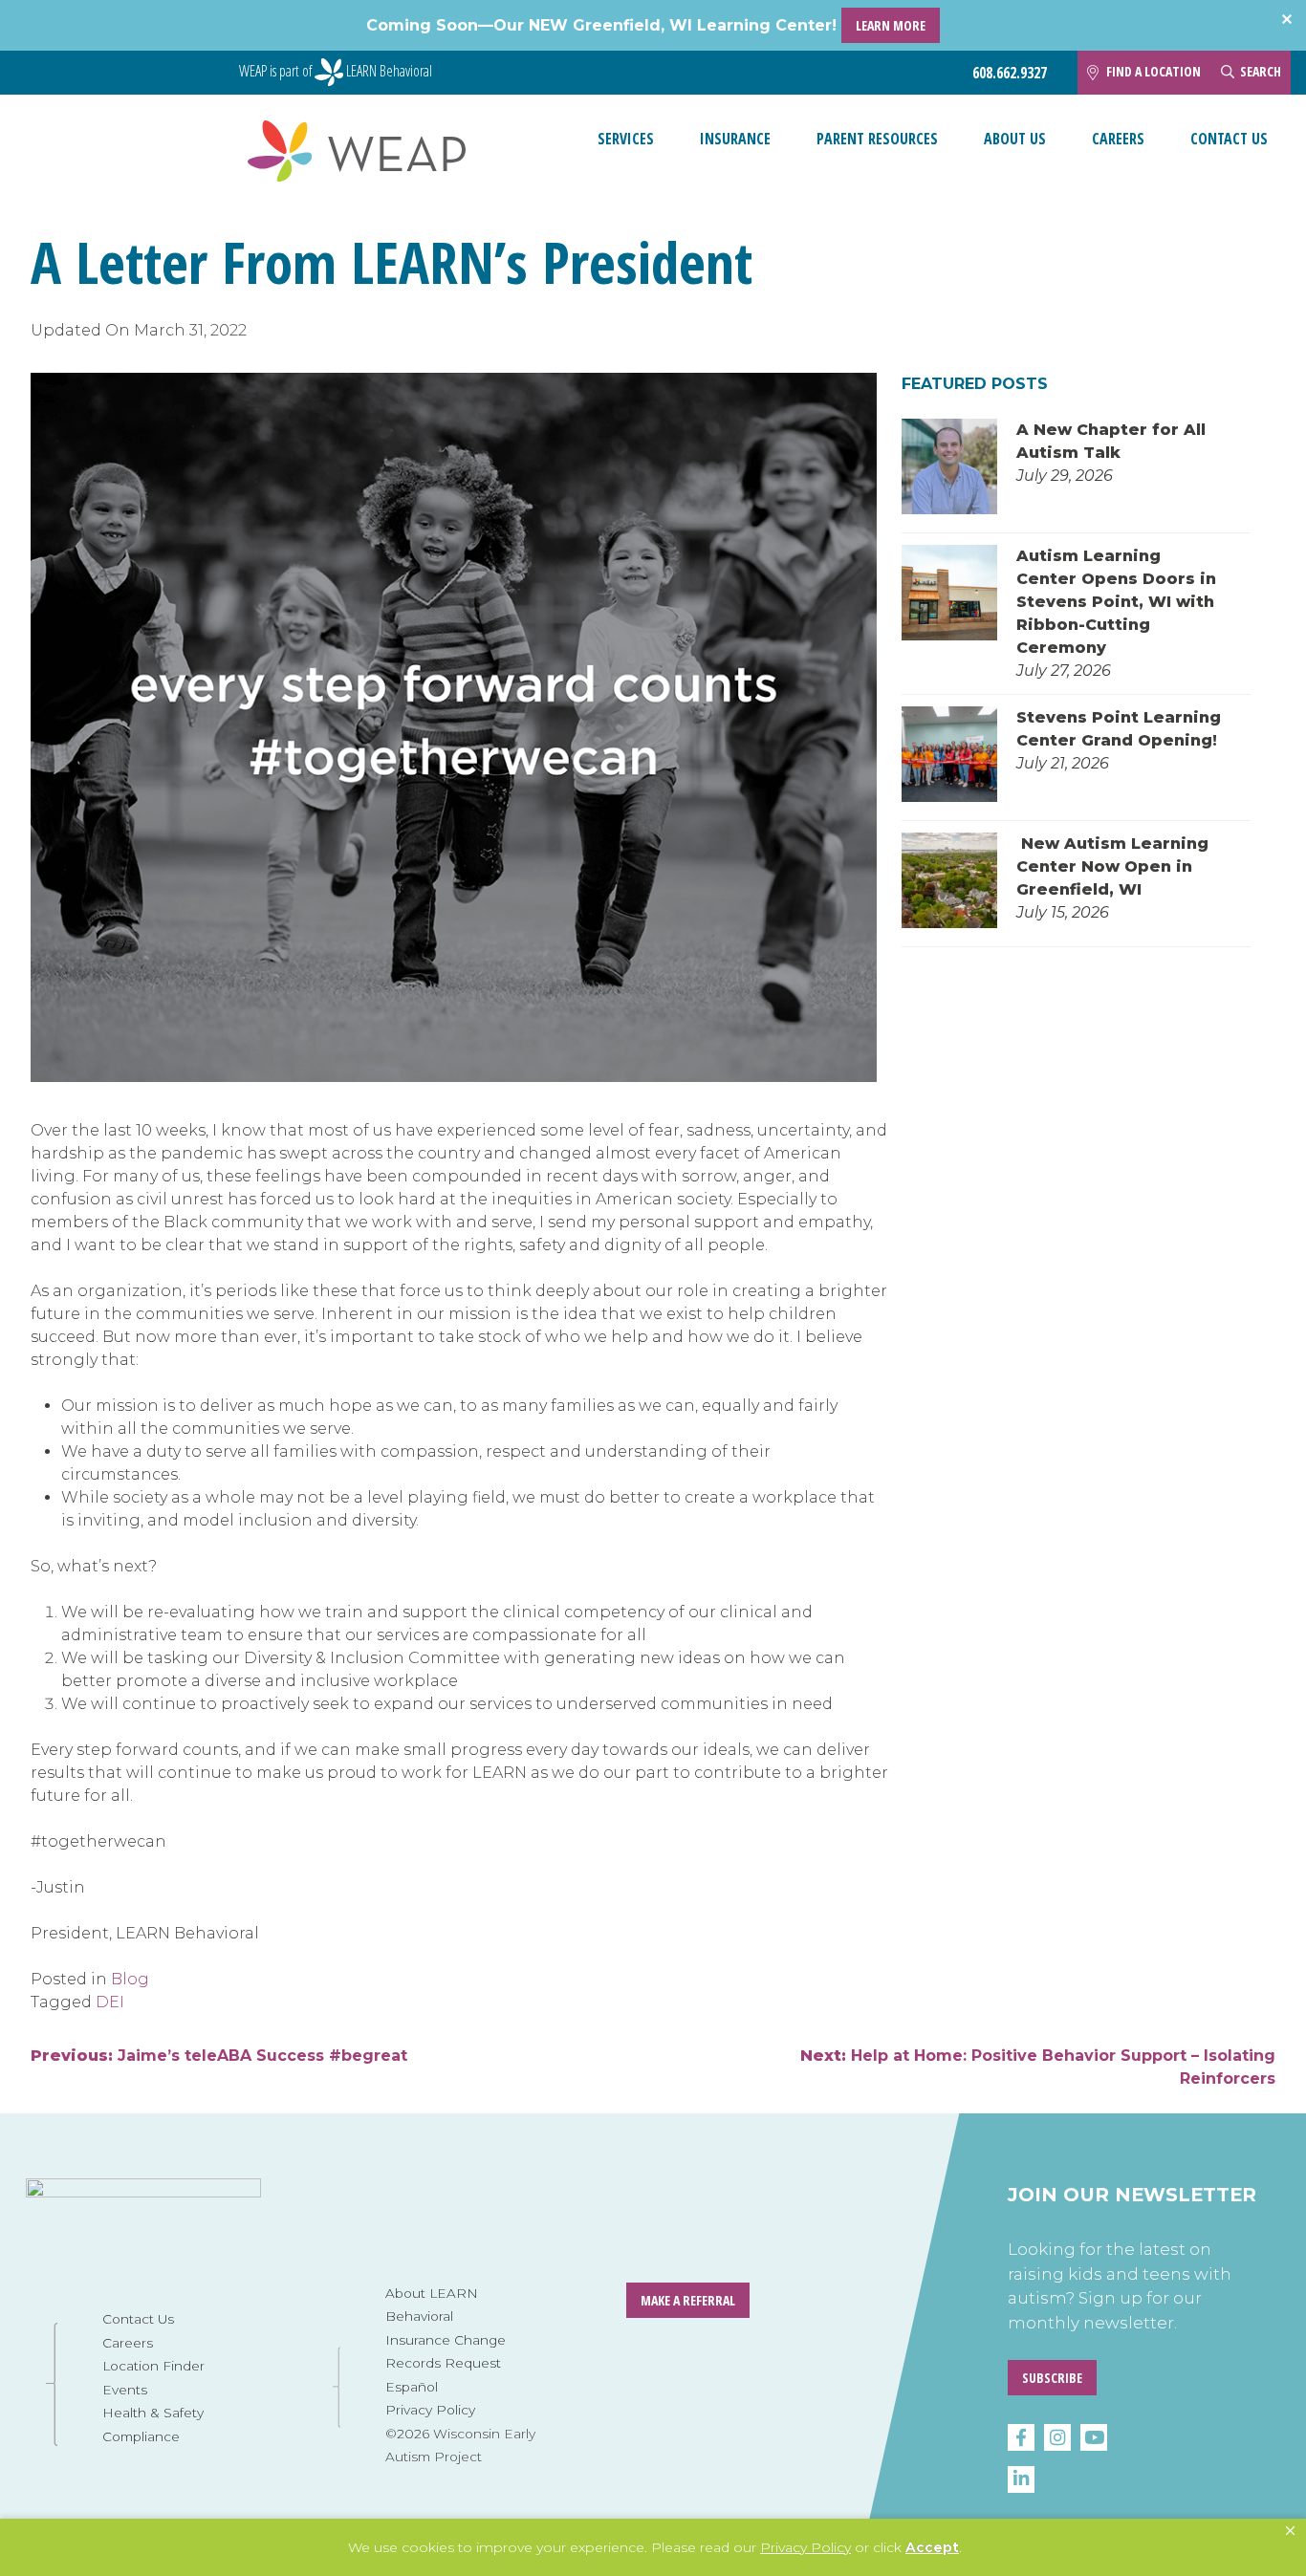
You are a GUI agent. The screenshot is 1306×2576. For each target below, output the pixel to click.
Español (412, 2387)
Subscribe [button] (1052, 2378)
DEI (110, 2002)
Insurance (735, 139)
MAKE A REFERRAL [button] (688, 2300)
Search (1261, 71)
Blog (130, 1979)
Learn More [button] (891, 25)
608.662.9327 (1010, 73)
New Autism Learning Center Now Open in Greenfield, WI (1112, 866)
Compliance (141, 2436)
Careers (1118, 139)
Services (626, 139)
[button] (1290, 2531)
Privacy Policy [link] (805, 2547)
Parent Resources (877, 139)
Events (125, 2390)
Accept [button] (932, 2547)
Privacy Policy (430, 2410)
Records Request (443, 2363)
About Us (1015, 139)
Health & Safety (153, 2413)
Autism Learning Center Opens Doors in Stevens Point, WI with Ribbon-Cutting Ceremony (1116, 602)
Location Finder (153, 2366)
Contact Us (1229, 139)
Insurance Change (446, 2340)
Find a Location (1154, 71)
